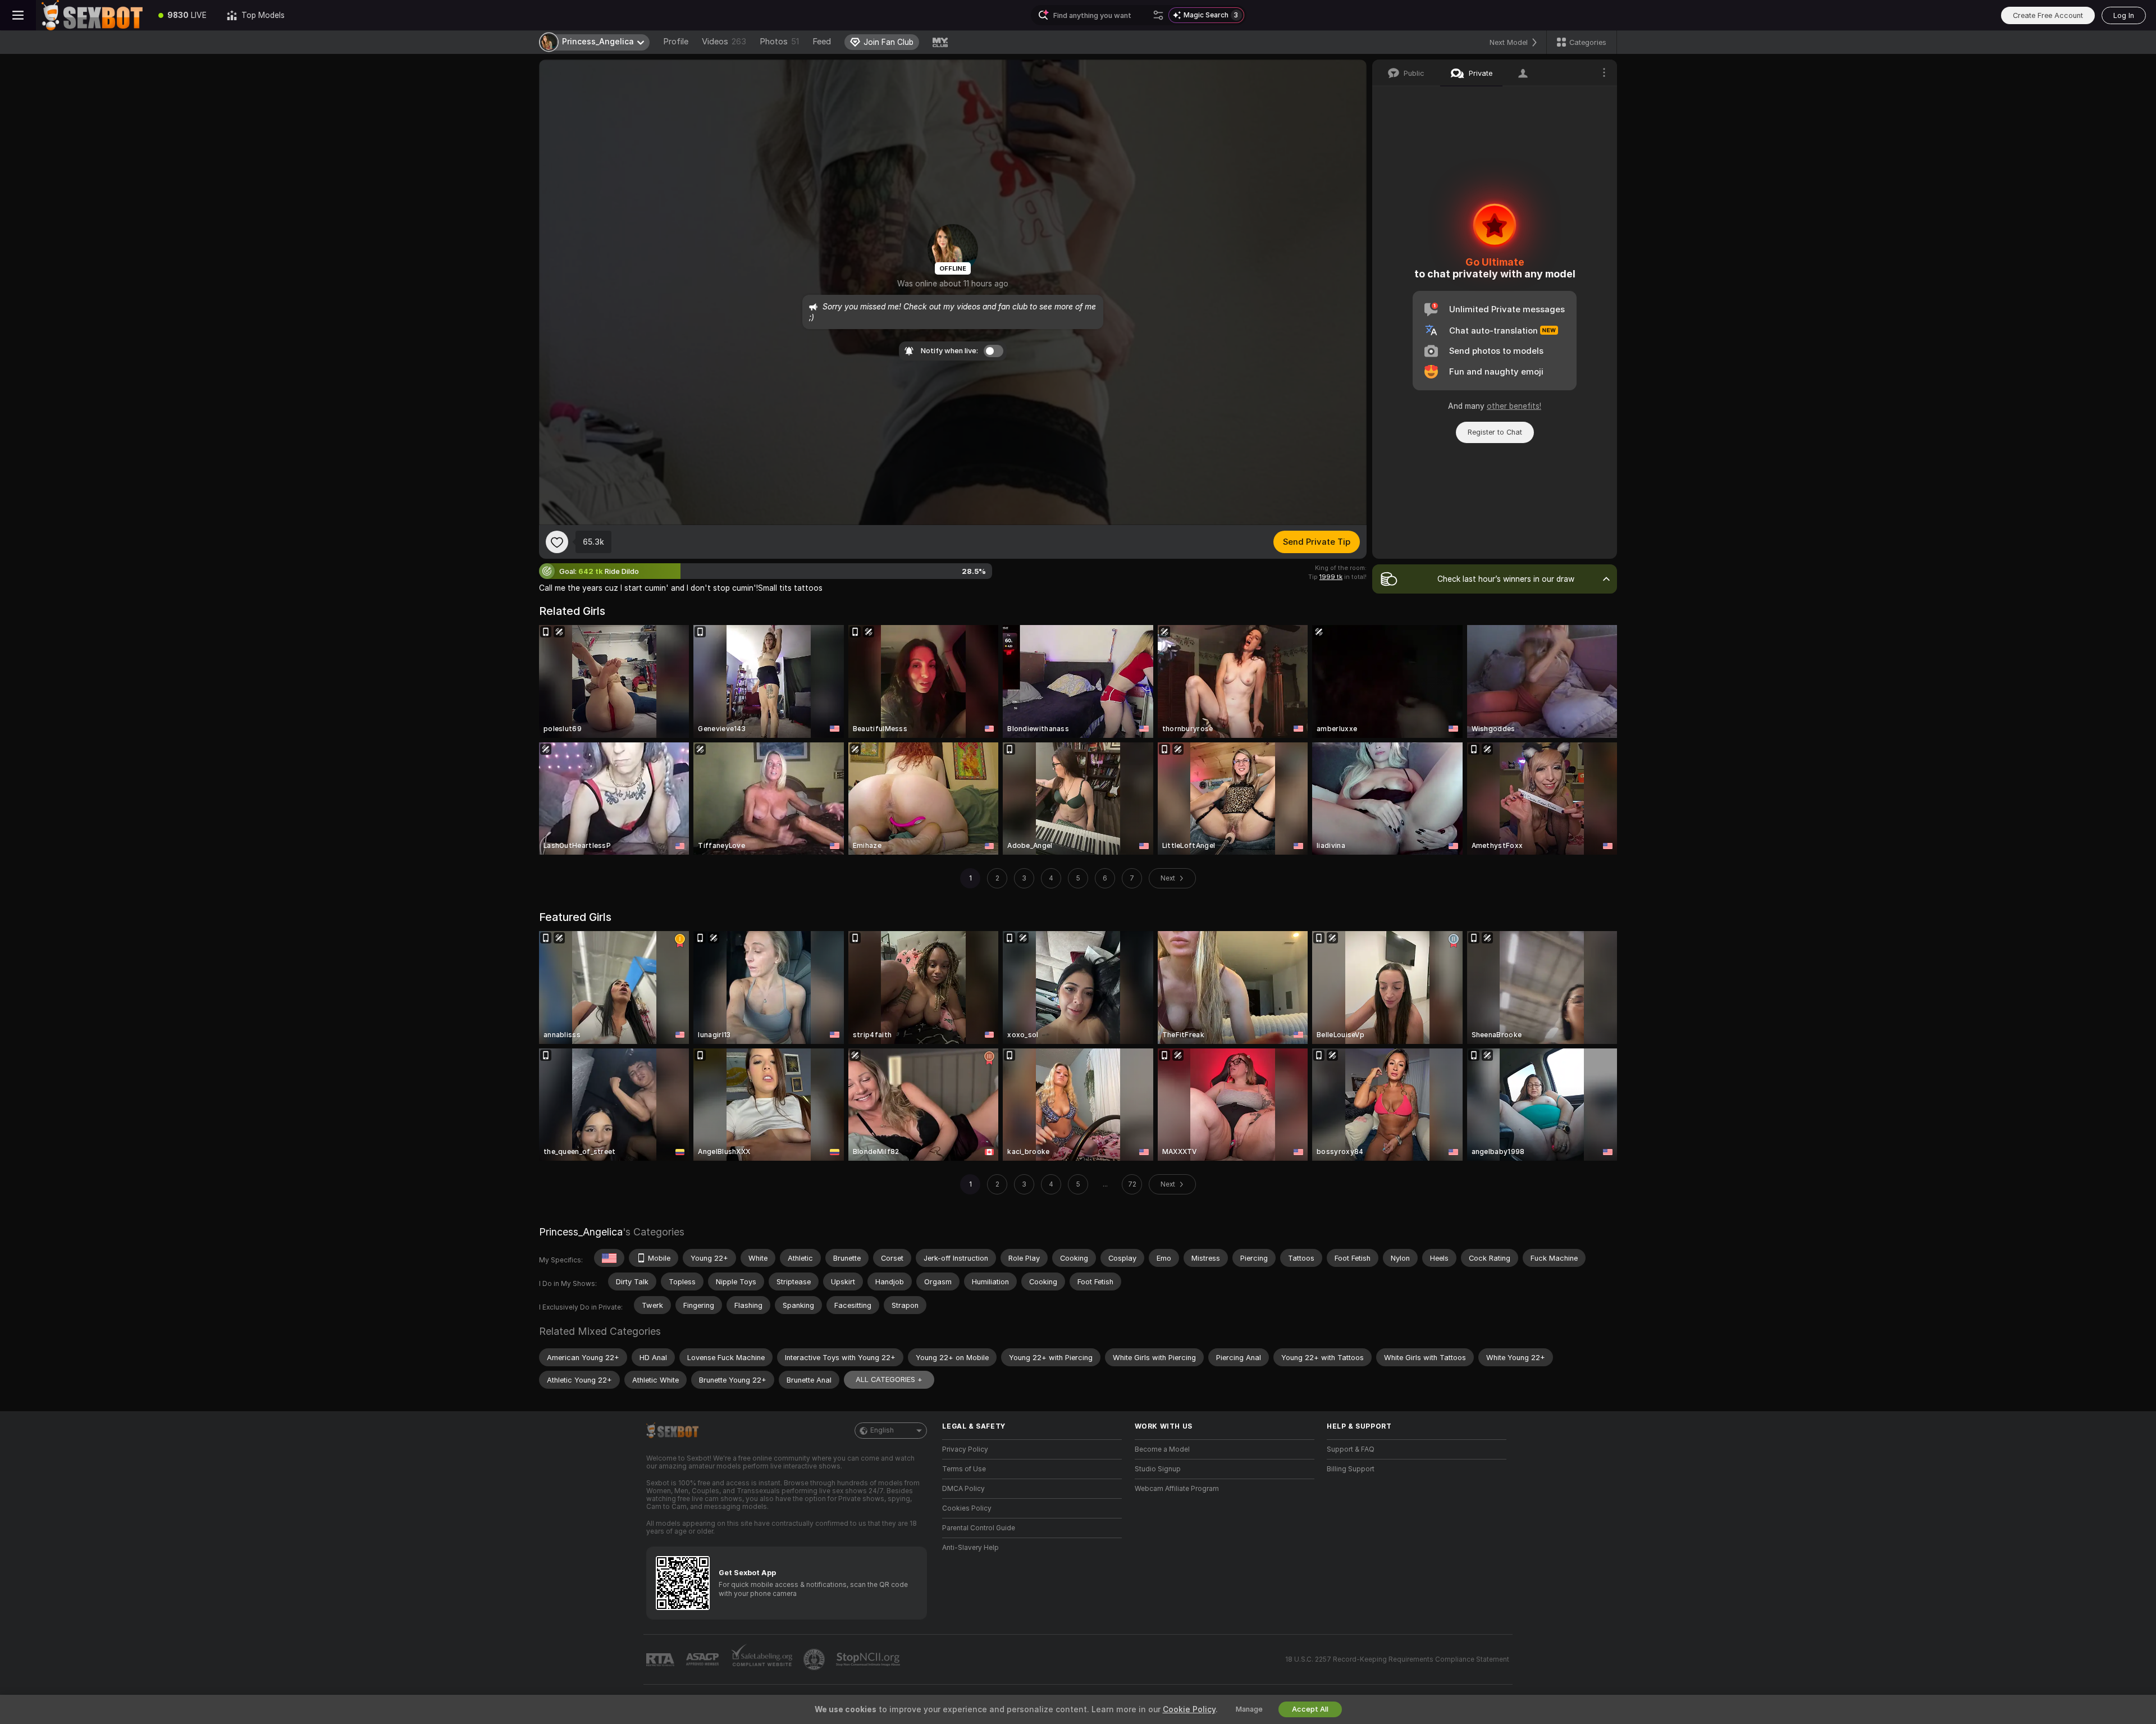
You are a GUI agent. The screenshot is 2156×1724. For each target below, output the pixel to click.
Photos (779, 42)
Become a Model (1162, 1449)
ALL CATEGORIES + (889, 1379)
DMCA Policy (963, 1489)
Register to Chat (1495, 432)
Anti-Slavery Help (970, 1548)
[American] (609, 1258)
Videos (724, 42)
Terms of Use (964, 1469)
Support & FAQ (1351, 1449)
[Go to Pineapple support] (815, 1659)
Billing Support (1351, 1469)
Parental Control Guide (979, 1528)
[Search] (1158, 15)
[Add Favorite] (557, 542)
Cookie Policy (1189, 1709)
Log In (2124, 15)
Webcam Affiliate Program (1177, 1489)
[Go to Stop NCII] (869, 1659)
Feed (822, 42)
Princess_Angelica (581, 1232)
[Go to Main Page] (92, 15)
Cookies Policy (967, 1508)
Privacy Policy (965, 1449)
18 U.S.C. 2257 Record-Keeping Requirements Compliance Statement (1397, 1659)
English (882, 1430)
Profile (676, 42)
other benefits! (1514, 406)
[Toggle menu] (18, 15)
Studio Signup (1158, 1469)
